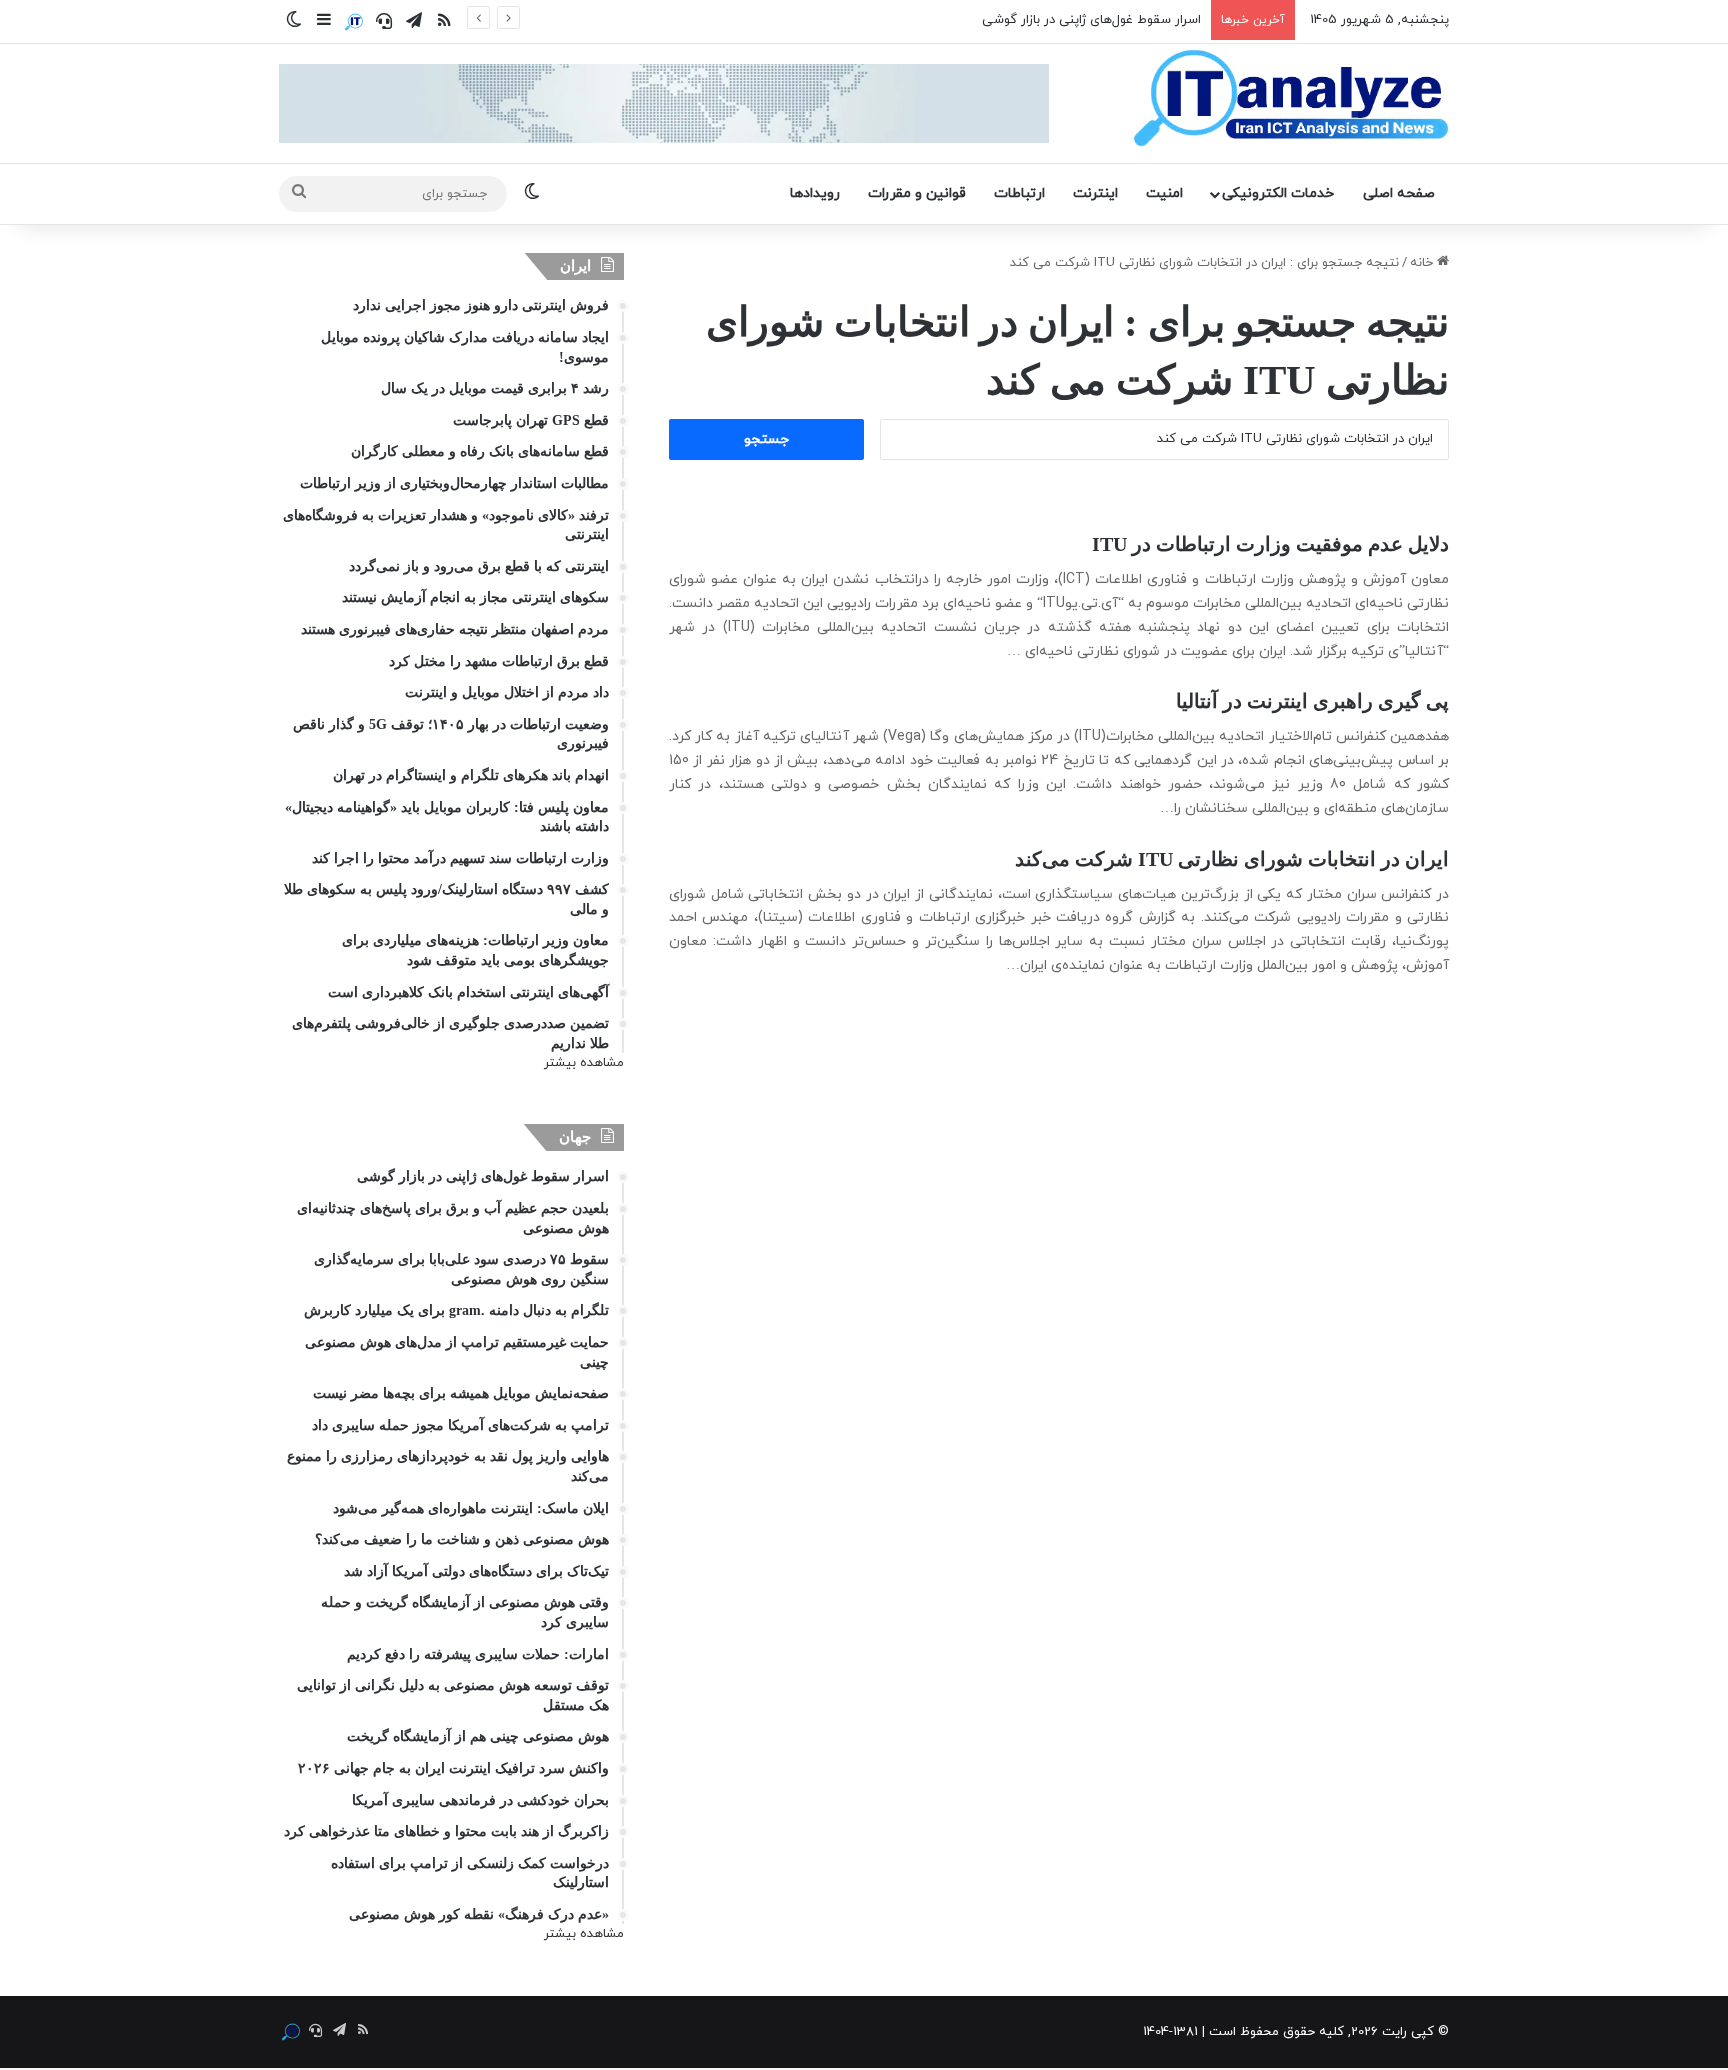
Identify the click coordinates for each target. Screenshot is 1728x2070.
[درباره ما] (354, 22)
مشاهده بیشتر (584, 1063)
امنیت (1164, 193)
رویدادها (815, 193)
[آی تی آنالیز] (1290, 99)
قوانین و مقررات (917, 193)
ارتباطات (1019, 193)
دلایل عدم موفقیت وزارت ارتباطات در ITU (1270, 544)
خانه (1423, 263)
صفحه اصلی (1399, 193)
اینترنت (1095, 193)
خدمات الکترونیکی (1278, 193)
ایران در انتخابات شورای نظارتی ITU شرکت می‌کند (1232, 859)
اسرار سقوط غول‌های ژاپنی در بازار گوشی (1091, 20)
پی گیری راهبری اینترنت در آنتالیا (1312, 701)
